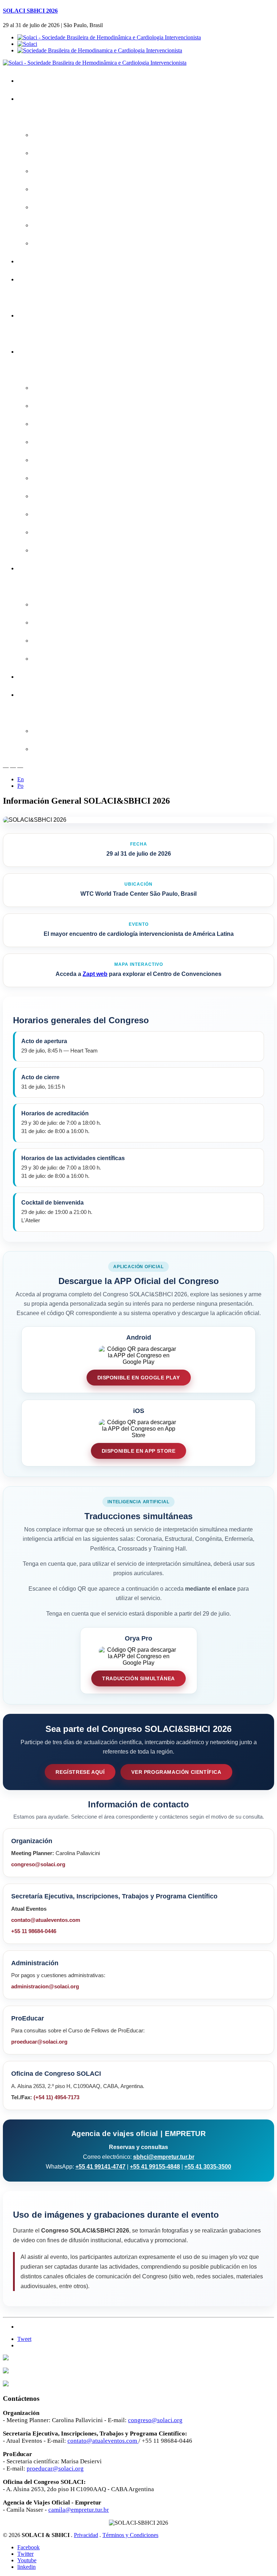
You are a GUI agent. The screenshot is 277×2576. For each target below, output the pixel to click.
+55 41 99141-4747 (100, 2167)
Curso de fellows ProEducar (71, 514)
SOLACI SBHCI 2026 (30, 11)
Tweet (24, 2339)
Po (20, 786)
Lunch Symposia (57, 478)
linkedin (27, 2567)
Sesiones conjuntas (61, 424)
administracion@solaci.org (45, 1986)
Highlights (49, 171)
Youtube (27, 2560)
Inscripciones (39, 261)
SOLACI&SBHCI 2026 (50, 99)
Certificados (37, 315)
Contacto (34, 677)
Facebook (28, 2547)
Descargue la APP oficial (67, 153)
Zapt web (95, 974)
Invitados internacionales (67, 406)
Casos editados (56, 460)
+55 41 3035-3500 (208, 2167)
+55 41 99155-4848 (155, 2167)
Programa (35, 352)
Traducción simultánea (138, 1678)
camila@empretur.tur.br (79, 2510)
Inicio (29, 81)
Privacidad (86, 2535)
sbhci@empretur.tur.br (164, 2157)
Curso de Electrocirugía (65, 532)
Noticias (47, 243)
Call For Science (43, 279)
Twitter (25, 2554)
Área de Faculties (44, 695)
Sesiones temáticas (61, 496)
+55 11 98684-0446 (34, 1931)
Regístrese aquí (80, 1772)
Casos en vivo (54, 442)
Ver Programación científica (176, 1772)
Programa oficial (57, 388)
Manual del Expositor (62, 641)
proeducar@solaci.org (39, 2042)
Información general (61, 189)
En (21, 779)
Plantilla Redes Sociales (66, 749)
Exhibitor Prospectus (62, 623)
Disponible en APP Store (139, 1451)
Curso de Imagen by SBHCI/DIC (76, 550)
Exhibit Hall (51, 659)
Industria (33, 568)
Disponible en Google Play (139, 1378)
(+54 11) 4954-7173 (56, 2097)
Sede (44, 225)
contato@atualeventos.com (46, 1920)
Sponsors (49, 604)
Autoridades (52, 207)
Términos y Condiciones (130, 2535)
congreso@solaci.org (38, 1864)
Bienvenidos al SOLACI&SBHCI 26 (79, 135)
